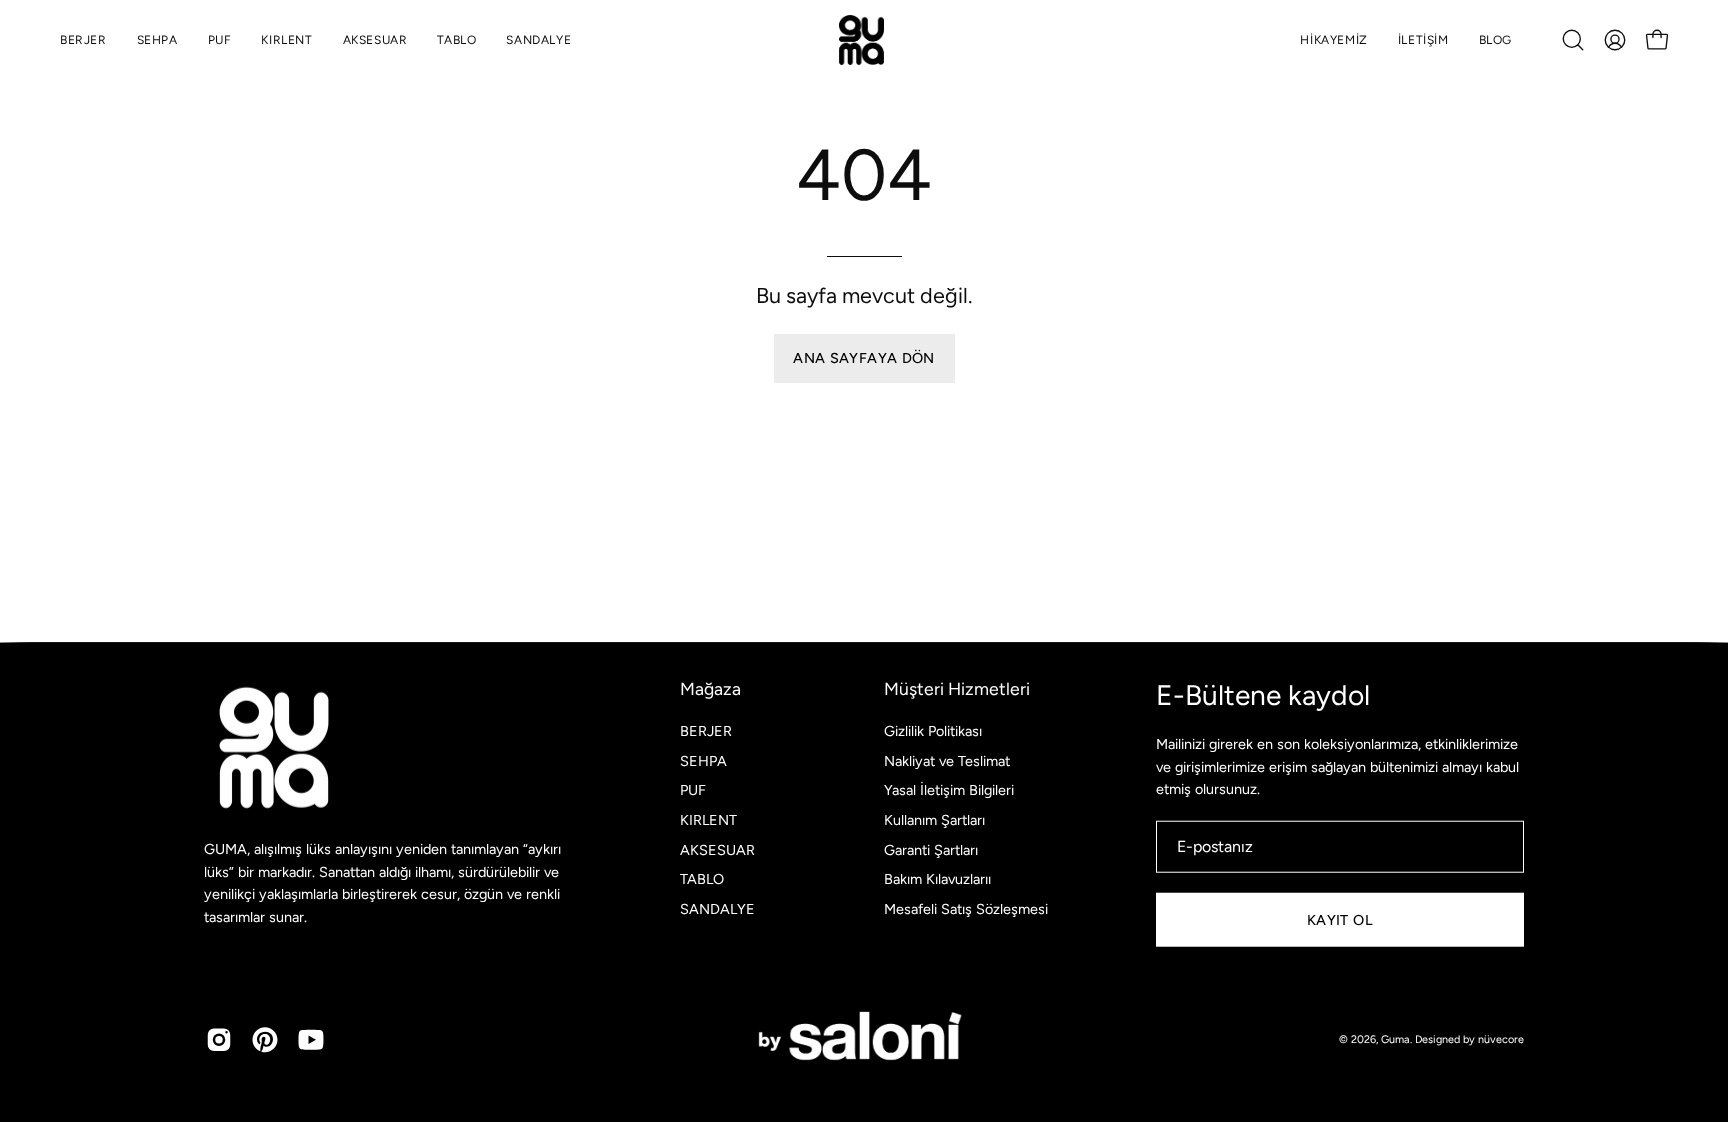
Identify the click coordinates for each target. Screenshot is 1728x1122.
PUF (693, 790)
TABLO (702, 879)
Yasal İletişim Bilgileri (949, 790)
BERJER (706, 731)
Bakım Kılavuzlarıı (937, 879)
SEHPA (703, 760)
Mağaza (710, 688)
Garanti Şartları (931, 849)
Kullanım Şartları (934, 820)
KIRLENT (708, 820)
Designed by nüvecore (1469, 1038)
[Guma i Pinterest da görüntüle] (265, 1040)
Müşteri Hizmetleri (957, 688)
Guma (1395, 1038)
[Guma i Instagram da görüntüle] (219, 1040)
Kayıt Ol (1340, 919)
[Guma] (864, 40)
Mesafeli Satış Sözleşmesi (966, 909)
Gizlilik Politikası (933, 731)
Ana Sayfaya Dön (863, 358)
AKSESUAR (717, 849)
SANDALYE (717, 909)
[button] (1573, 40)
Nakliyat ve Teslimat (947, 760)
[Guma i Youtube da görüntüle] (311, 1040)
